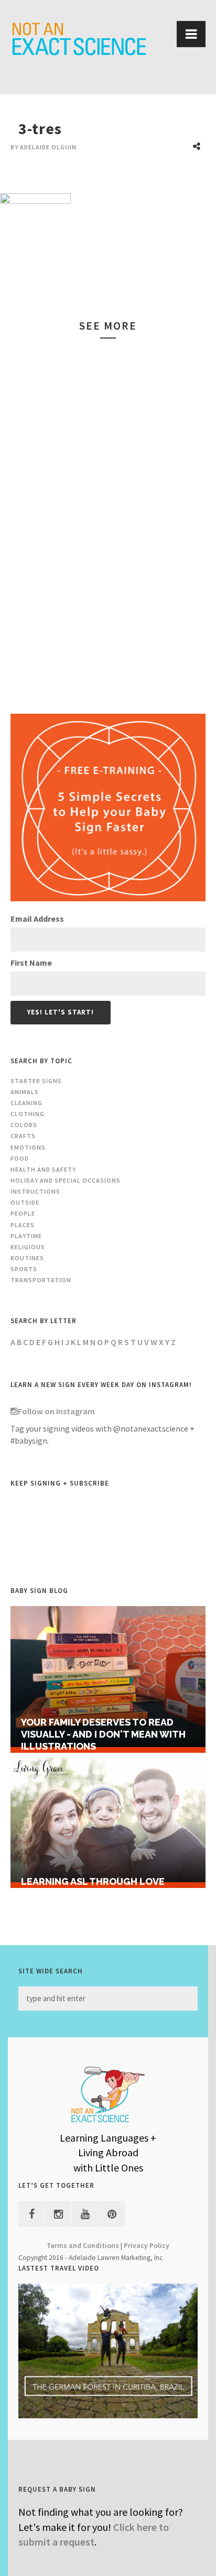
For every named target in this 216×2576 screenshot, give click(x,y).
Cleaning (26, 1103)
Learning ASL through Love (93, 1881)
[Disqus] (108, 518)
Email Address (37, 919)
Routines (27, 1258)
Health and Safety (43, 1169)
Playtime (26, 1236)
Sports (24, 1269)
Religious (28, 1247)
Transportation (41, 1280)
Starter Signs (36, 1081)
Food (20, 1158)
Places (23, 1225)
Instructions (35, 1191)
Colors (24, 1125)
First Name (31, 963)
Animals (25, 1092)
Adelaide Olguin (48, 147)
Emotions (28, 1147)
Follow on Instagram (56, 1411)
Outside (25, 1202)
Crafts (23, 1136)
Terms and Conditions (83, 2246)
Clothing (28, 1114)
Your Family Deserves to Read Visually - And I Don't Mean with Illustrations (103, 1734)
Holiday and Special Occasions (66, 1180)
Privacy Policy (147, 2246)
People (23, 1213)
